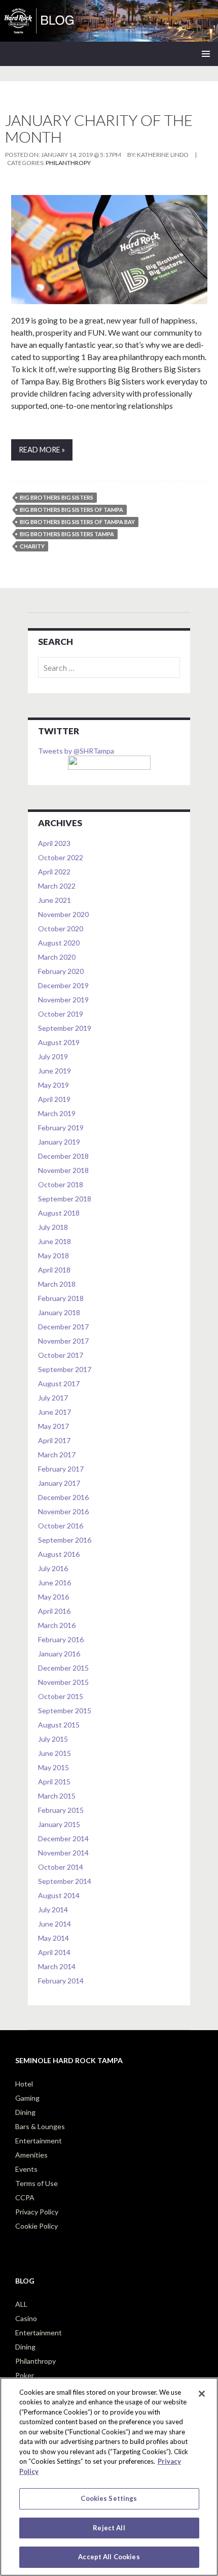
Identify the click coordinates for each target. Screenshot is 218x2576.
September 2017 (65, 1369)
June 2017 (55, 1412)
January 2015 (59, 1824)
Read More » (42, 450)
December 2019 (63, 985)
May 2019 (53, 1085)
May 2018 (53, 1256)
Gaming (27, 2098)
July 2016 (53, 1568)
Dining (25, 2112)
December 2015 (63, 1668)
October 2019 (61, 1014)
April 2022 (54, 872)
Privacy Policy (37, 2212)
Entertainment (39, 2141)
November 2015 (63, 1682)
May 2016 (53, 1597)
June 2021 (55, 900)
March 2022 (57, 886)
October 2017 (61, 1355)
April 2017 (54, 1440)
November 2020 (63, 914)
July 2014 (53, 1910)
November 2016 (63, 1511)
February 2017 (61, 1469)
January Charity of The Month (99, 128)
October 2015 (61, 1696)
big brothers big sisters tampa (67, 534)
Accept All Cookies (109, 2557)
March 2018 (57, 1284)
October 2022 (61, 857)
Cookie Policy (37, 2226)
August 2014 (59, 1895)
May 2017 (53, 1426)
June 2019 (55, 1071)
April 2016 (54, 1611)
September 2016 (65, 1540)
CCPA (25, 2197)
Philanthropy (68, 163)
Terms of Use (37, 2183)
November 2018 (63, 1170)
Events (26, 2169)
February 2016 (61, 1639)
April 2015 (54, 1782)
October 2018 (61, 1184)
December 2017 (63, 1327)
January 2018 (59, 1312)
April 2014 (54, 1952)
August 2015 (59, 1725)
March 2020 (57, 957)
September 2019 (65, 1028)
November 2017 (63, 1341)
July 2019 (53, 1056)
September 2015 (65, 1710)
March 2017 (57, 1455)
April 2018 (54, 1270)
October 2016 (61, 1526)
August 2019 (59, 1042)
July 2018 (53, 1227)
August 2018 (59, 1213)
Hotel (24, 2084)
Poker (25, 2375)
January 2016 (59, 1654)
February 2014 (61, 1981)
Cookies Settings (109, 2498)
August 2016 (59, 1554)
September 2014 (65, 1881)
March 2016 (57, 1625)
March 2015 (57, 1796)
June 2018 (55, 1241)
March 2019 (57, 1113)
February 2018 (61, 1298)
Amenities (31, 2155)
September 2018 (65, 1199)
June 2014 (55, 1924)
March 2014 (57, 1966)
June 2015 (55, 1753)
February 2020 (61, 971)
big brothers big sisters (57, 497)
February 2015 (61, 1810)
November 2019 (63, 1000)
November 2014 (63, 1853)
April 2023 (54, 843)
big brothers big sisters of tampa (71, 510)
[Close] (202, 2394)
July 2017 (53, 1398)
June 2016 (55, 1583)
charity (32, 546)
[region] (109, 2477)
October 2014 (61, 1867)
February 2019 (61, 1128)
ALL (21, 2304)
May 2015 (53, 1767)
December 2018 (63, 1156)
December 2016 (63, 1497)
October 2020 (61, 928)
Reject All (109, 2528)
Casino (26, 2318)
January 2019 (59, 1142)
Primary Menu (206, 54)
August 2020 (59, 943)
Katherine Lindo (163, 155)
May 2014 (53, 1938)
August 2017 (59, 1383)
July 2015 (53, 1739)
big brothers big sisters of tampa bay (77, 522)
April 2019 (54, 1099)
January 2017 (59, 1483)
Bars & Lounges (40, 2126)
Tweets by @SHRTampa (76, 751)
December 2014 (63, 1838)
